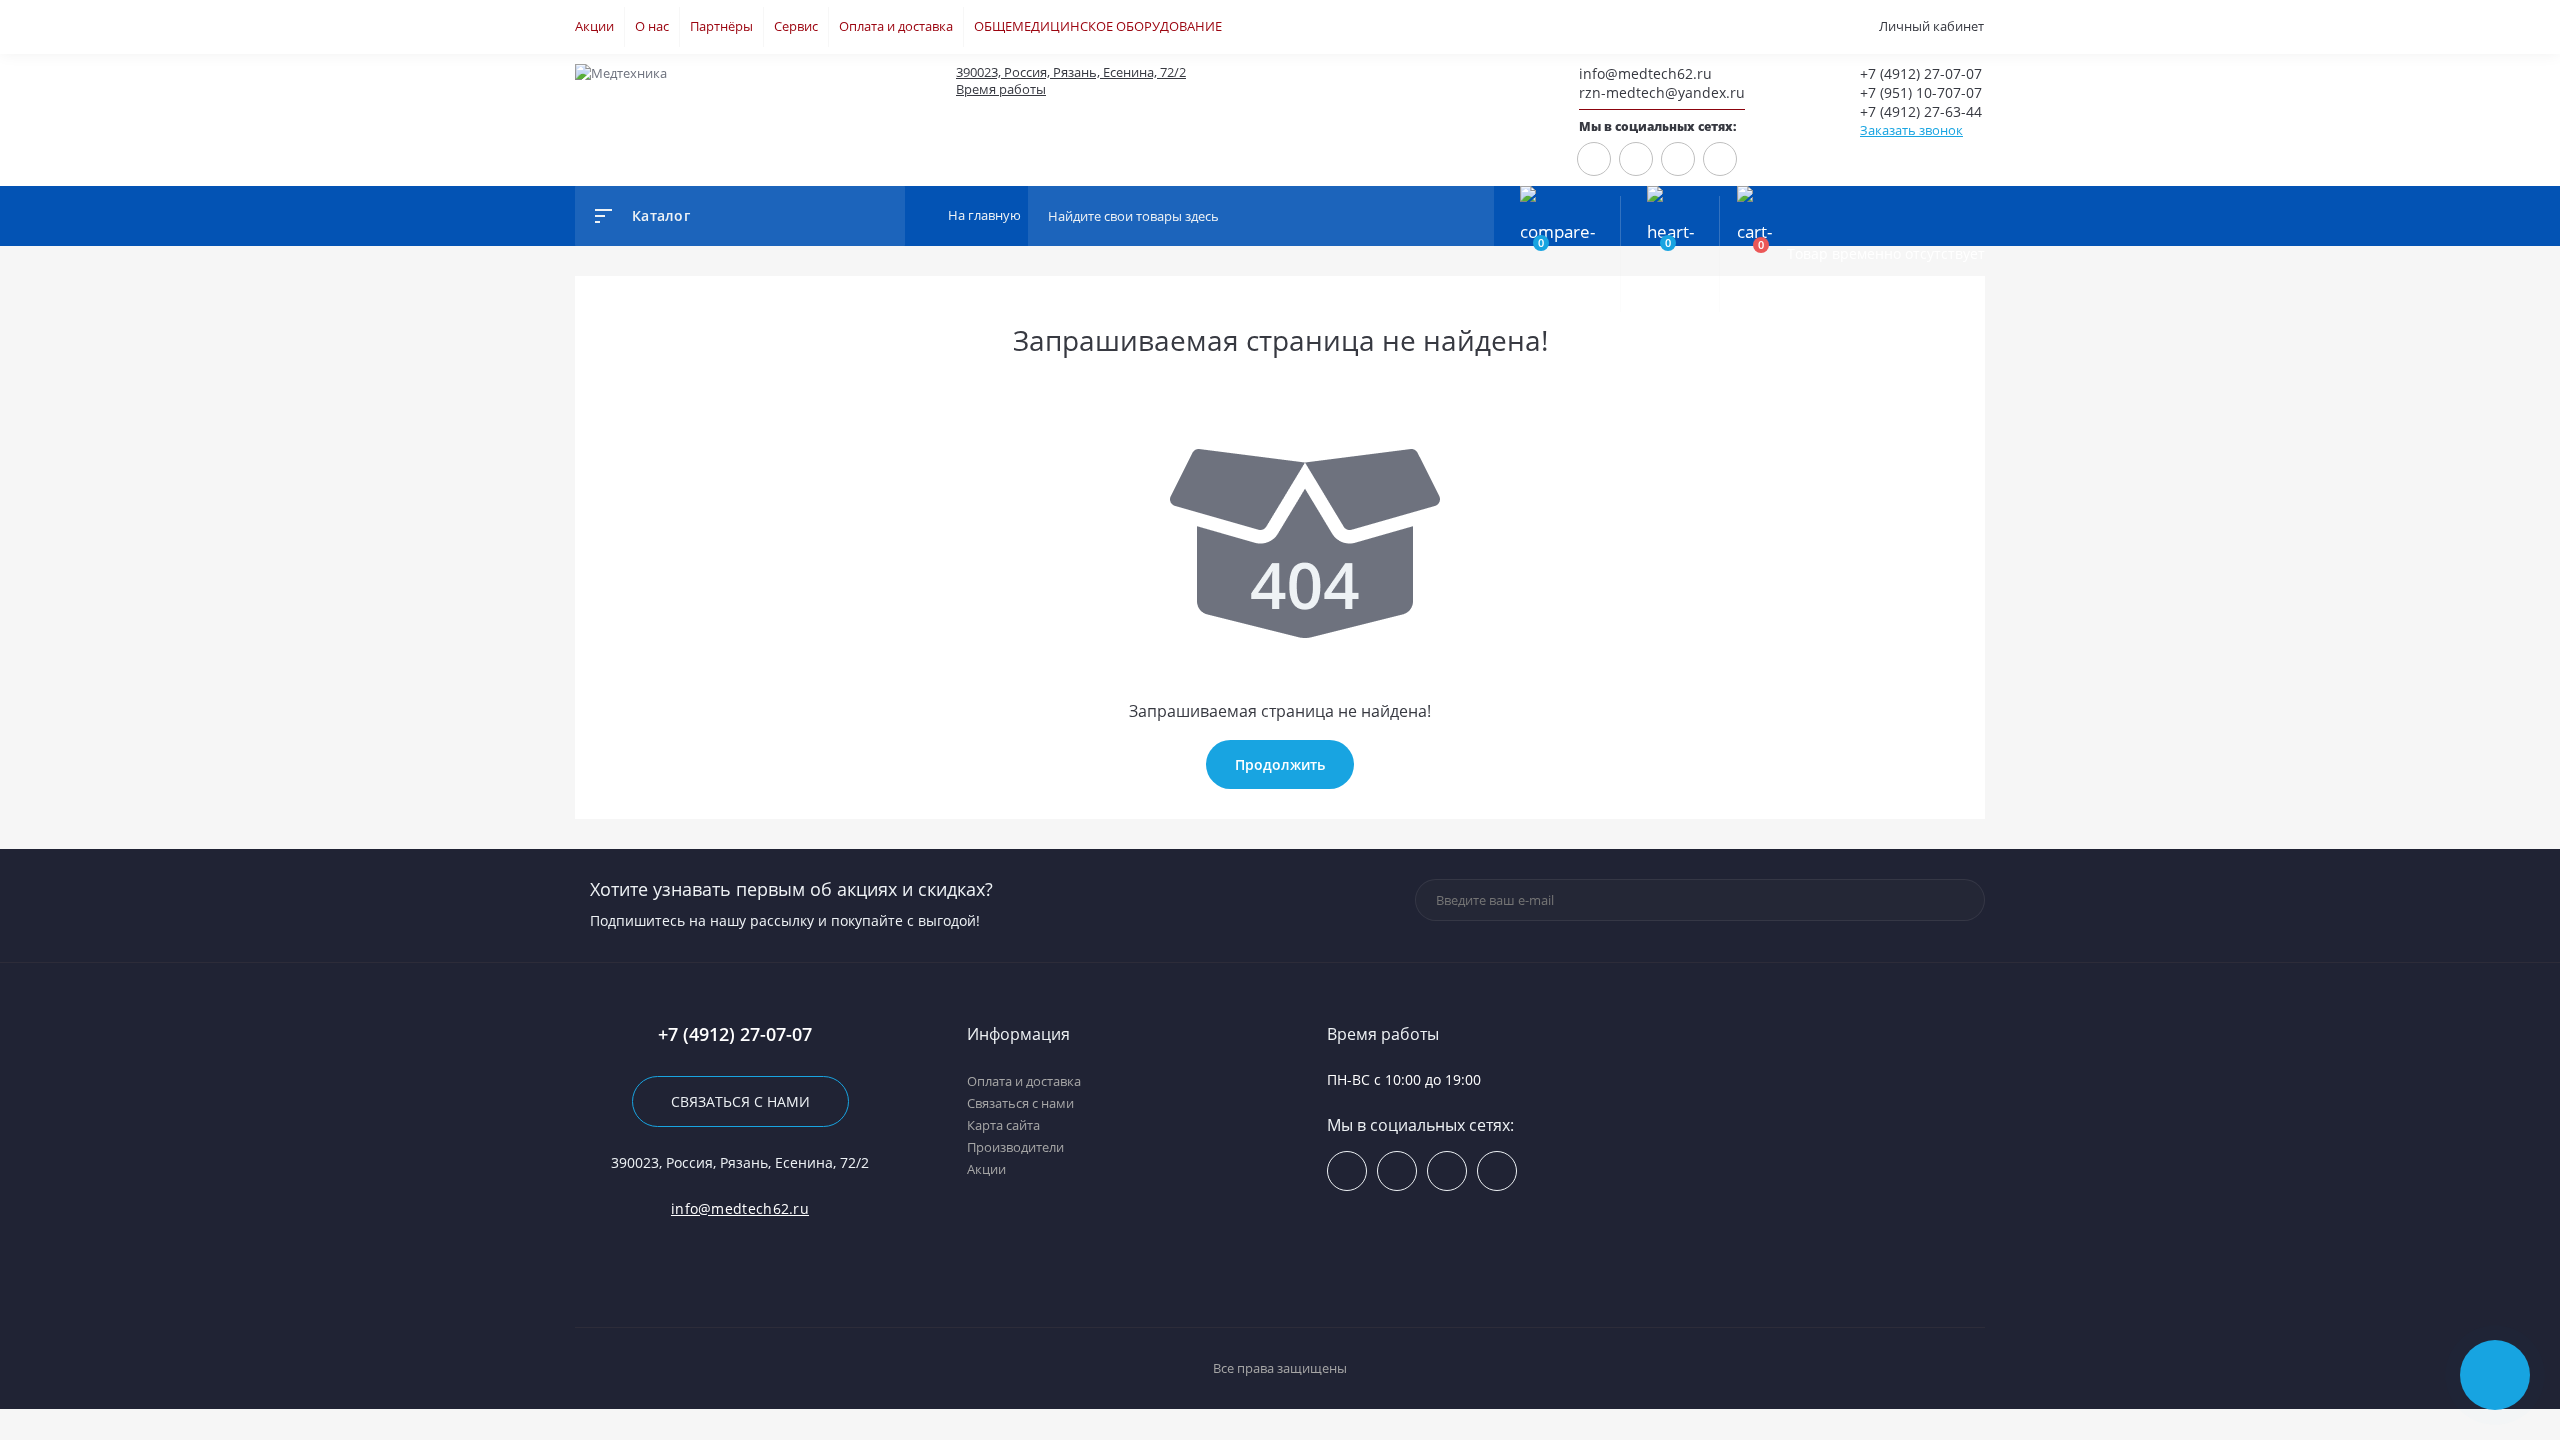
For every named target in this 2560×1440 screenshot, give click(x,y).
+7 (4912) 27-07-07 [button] (735, 1034)
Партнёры (721, 26)
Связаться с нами (740, 1101)
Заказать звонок (1911, 130)
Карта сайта (1003, 1125)
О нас (652, 26)
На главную (983, 215)
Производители (1015, 1147)
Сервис (796, 26)
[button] (1220, 72)
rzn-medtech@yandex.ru (1662, 92)
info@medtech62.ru (1645, 73)
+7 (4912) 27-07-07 (1921, 73)
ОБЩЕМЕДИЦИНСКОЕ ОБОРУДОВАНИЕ (1098, 26)
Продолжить (1280, 764)
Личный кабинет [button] (1931, 26)
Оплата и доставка (896, 26)
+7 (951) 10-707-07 (1921, 92)
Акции (594, 26)
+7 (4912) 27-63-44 (1921, 111)
